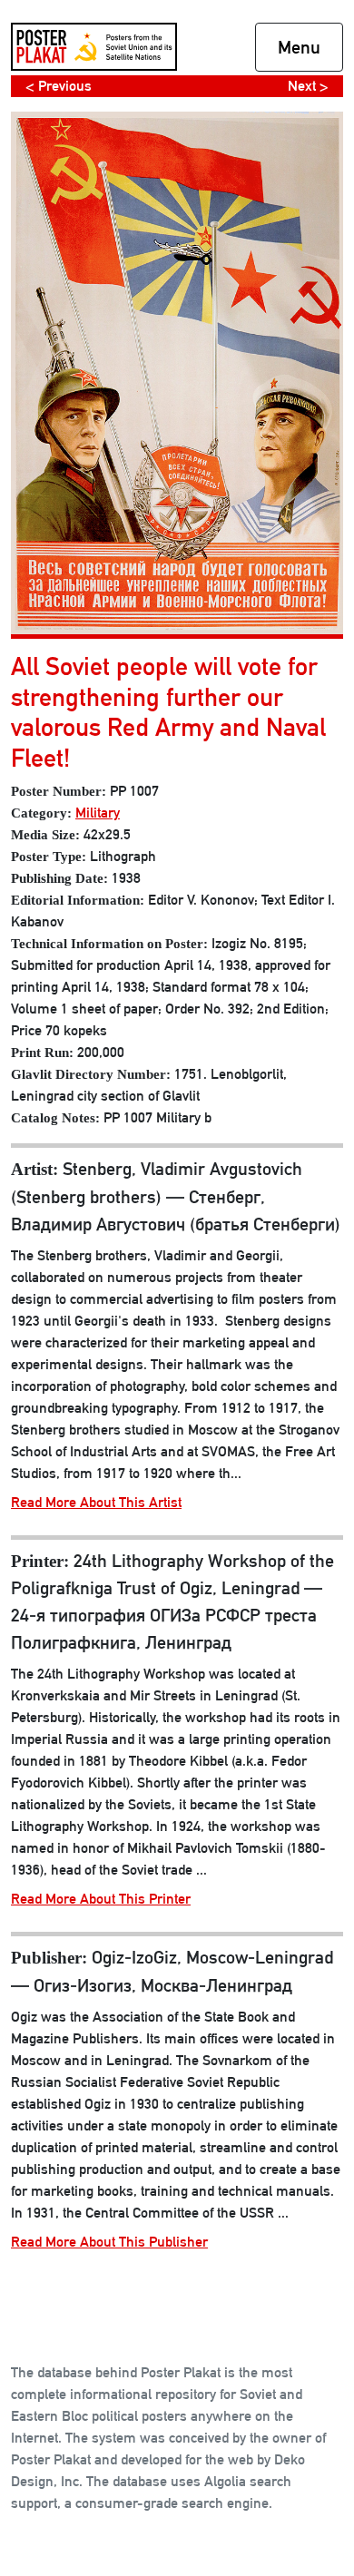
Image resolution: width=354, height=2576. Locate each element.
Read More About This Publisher (109, 2242)
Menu (299, 47)
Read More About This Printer (101, 1899)
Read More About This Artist (96, 1502)
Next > (308, 86)
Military (98, 813)
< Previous (59, 86)
